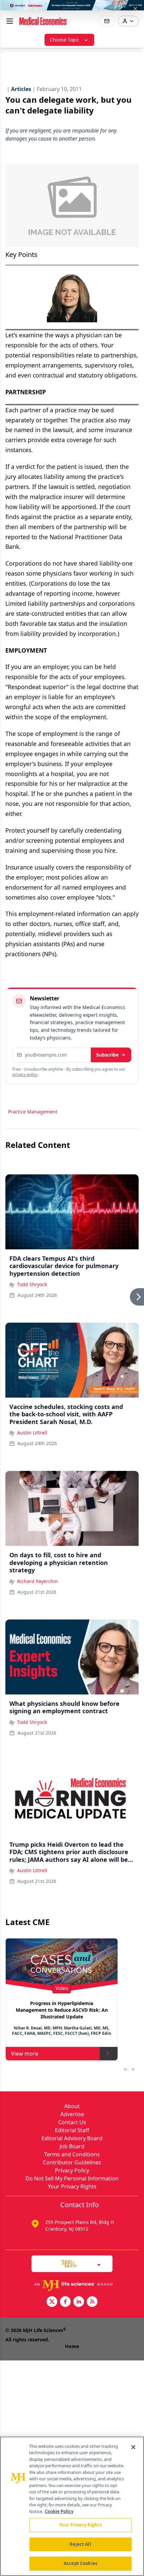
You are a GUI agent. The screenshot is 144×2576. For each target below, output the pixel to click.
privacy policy (25, 1074)
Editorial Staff (72, 2130)
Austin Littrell (32, 1433)
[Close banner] (135, 9)
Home (72, 2346)
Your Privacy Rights (72, 2186)
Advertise (72, 2114)
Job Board (72, 2146)
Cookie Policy (59, 2511)
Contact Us (72, 2122)
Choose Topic (65, 40)
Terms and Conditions (72, 2154)
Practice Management (33, 1112)
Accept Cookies (80, 2563)
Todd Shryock (32, 1284)
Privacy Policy (72, 2170)
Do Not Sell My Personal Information (72, 2178)
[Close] (133, 2447)
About (72, 2106)
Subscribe (107, 1055)
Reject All (80, 2544)
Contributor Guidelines (72, 2162)
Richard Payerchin (38, 1581)
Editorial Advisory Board (72, 2138)
